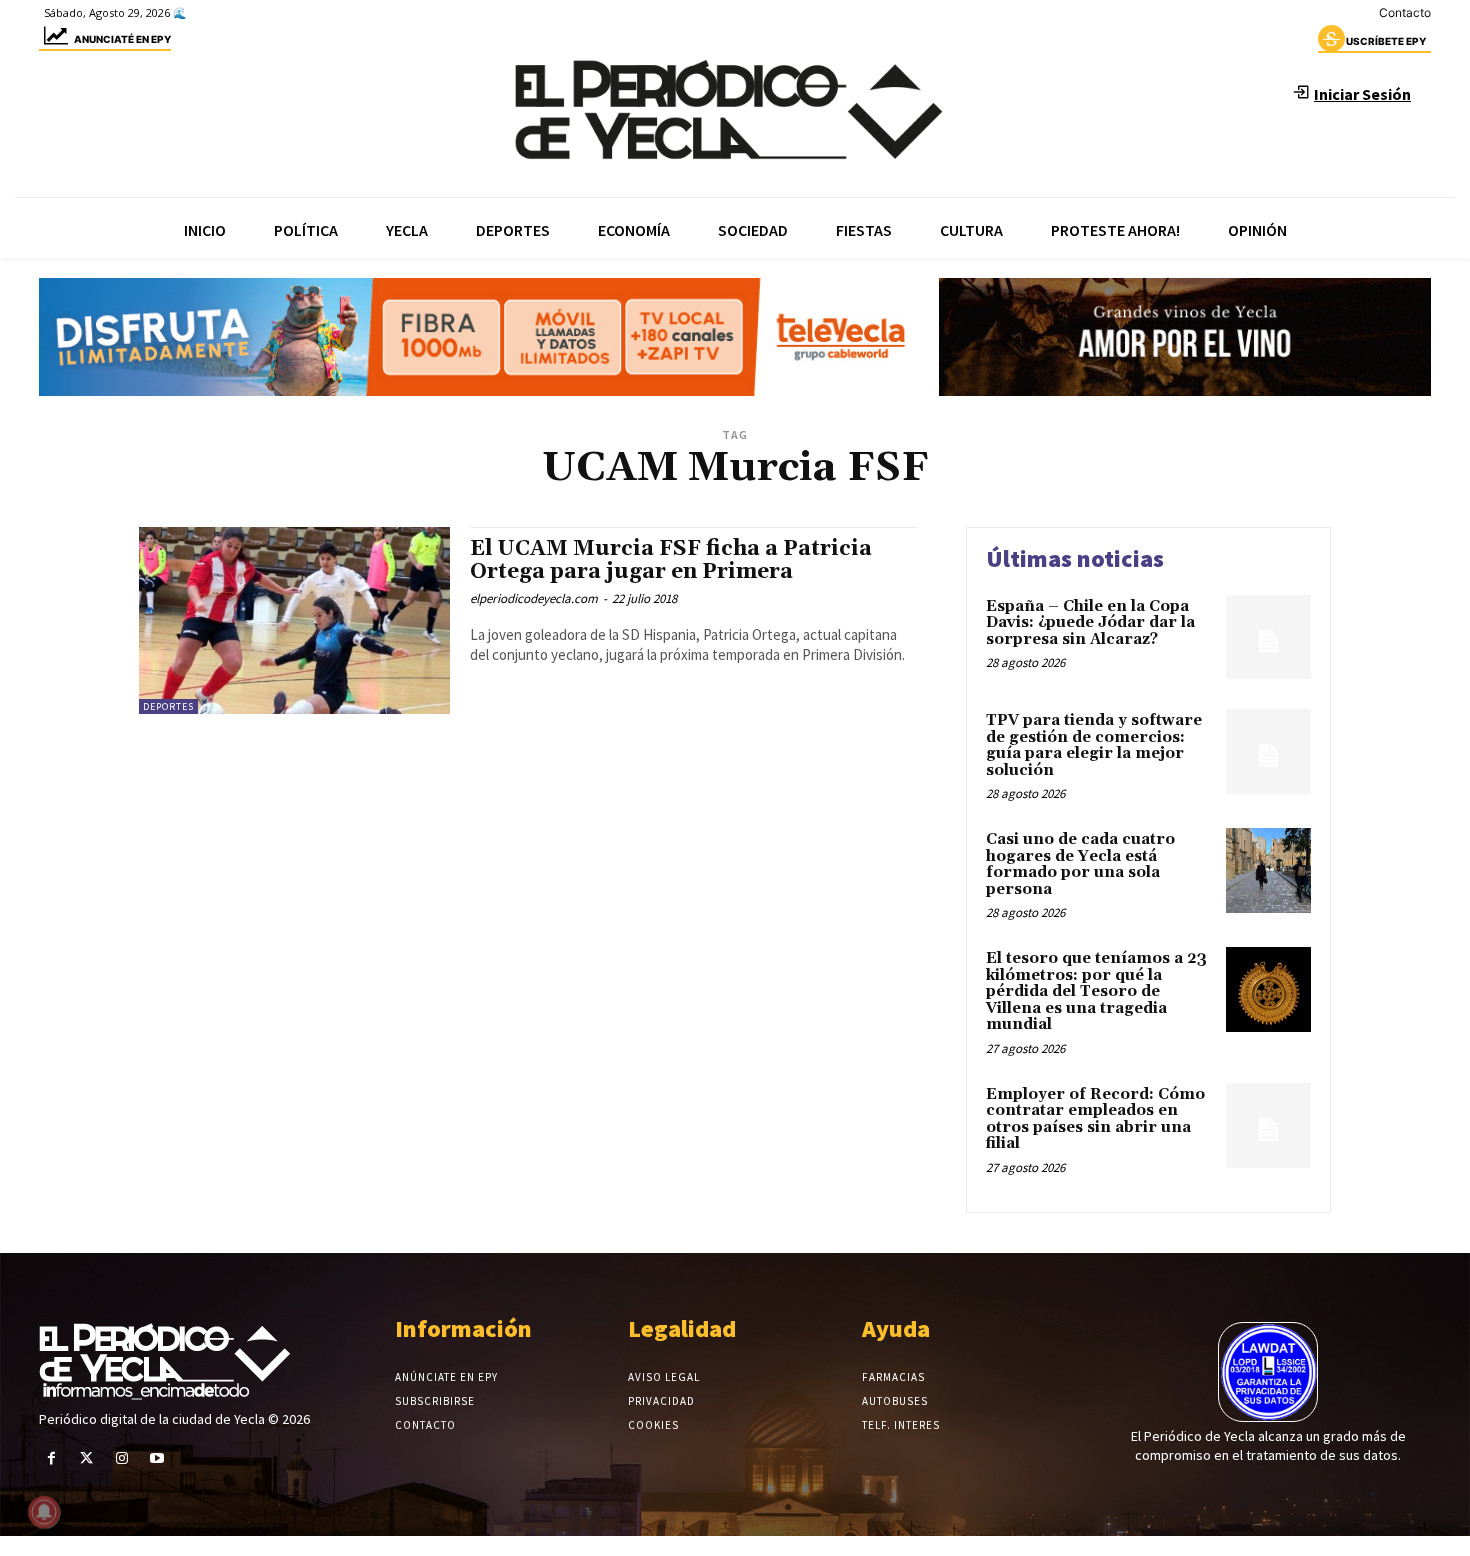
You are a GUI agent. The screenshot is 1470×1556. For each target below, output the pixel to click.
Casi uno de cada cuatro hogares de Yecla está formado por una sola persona (1080, 864)
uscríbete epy (1386, 41)
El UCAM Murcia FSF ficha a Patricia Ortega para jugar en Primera (671, 560)
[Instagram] (121, 1458)
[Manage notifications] (44, 1512)
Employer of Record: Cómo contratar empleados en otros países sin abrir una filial (1095, 1119)
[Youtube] (157, 1458)
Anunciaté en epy (122, 39)
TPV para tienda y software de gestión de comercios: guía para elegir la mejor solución (1094, 745)
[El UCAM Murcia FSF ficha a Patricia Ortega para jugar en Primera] (294, 620)
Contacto (1405, 12)
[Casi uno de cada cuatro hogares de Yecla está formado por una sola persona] (1268, 870)
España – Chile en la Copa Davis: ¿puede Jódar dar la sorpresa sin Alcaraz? (1090, 623)
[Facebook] (51, 1458)
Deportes (168, 706)
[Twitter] (86, 1458)
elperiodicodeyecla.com (534, 598)
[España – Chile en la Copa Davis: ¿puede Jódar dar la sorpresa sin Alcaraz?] (1268, 637)
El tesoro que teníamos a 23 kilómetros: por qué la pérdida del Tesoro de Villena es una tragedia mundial (1096, 991)
